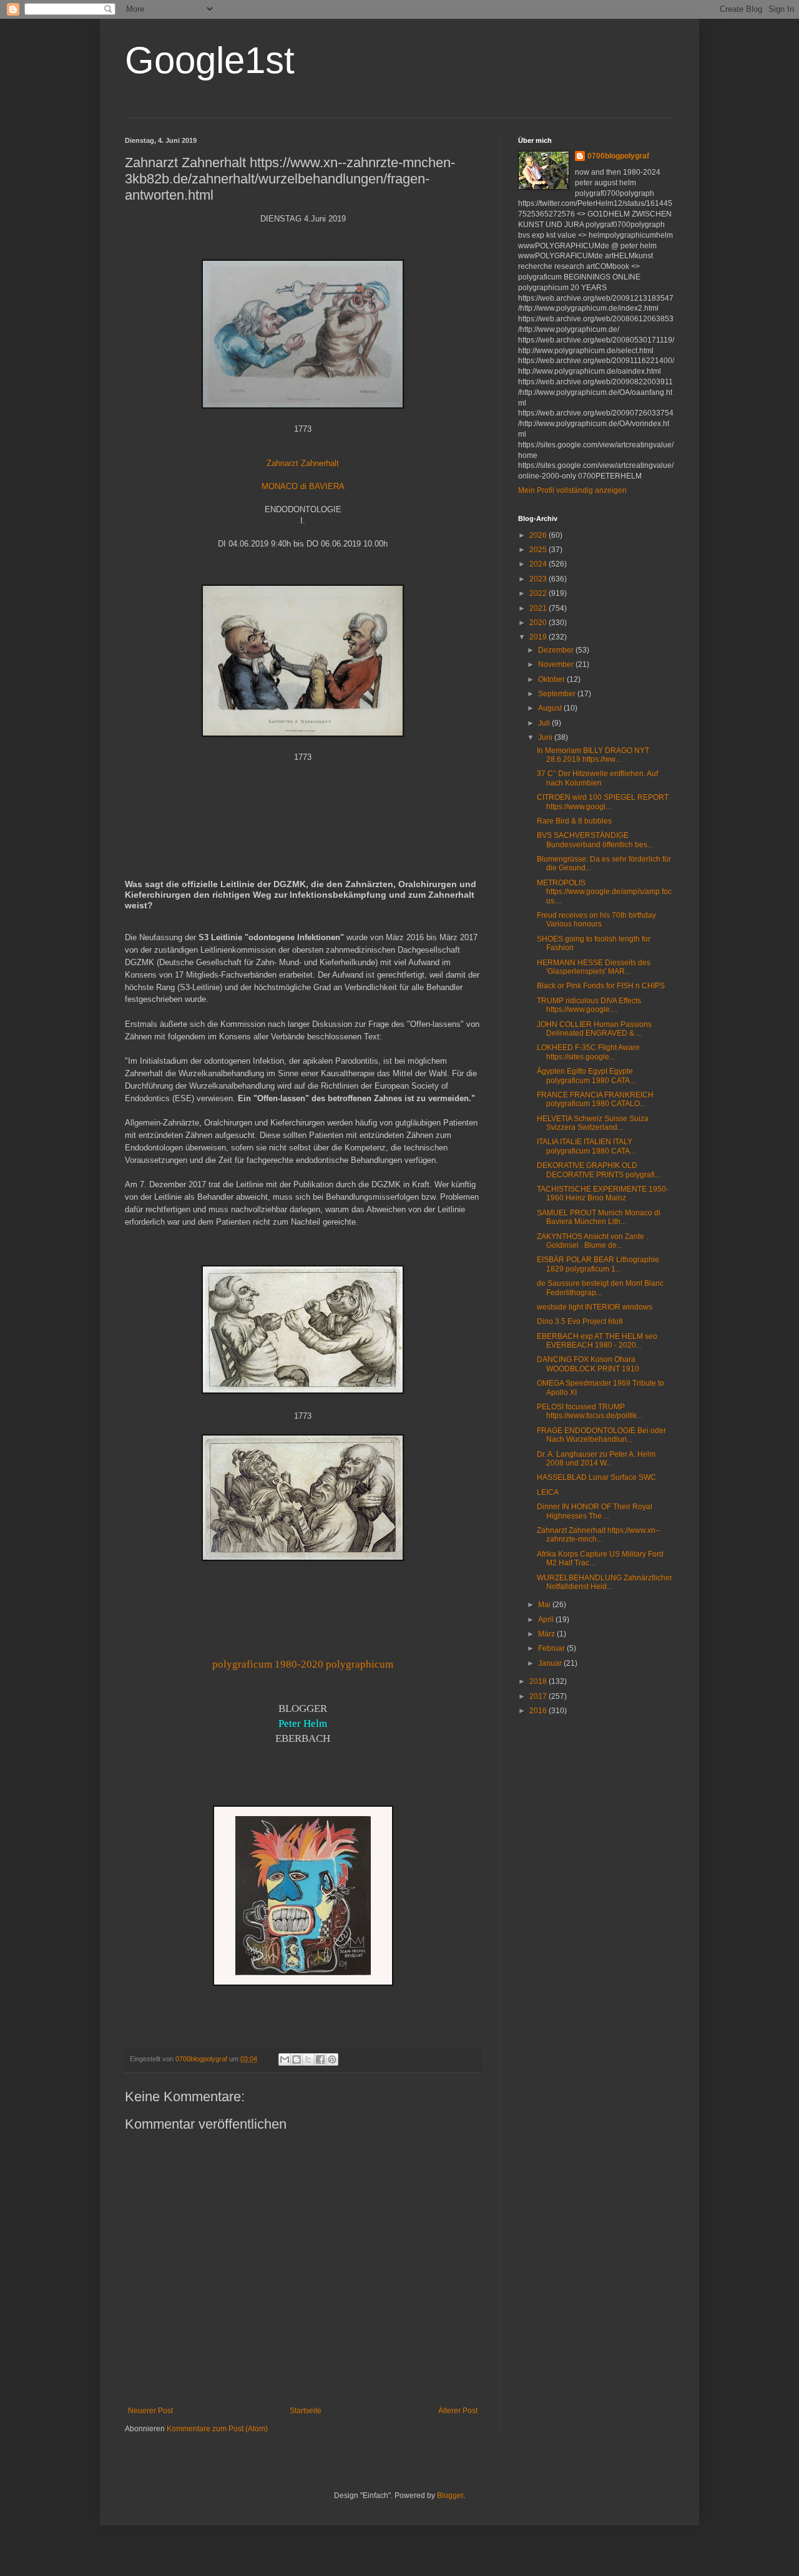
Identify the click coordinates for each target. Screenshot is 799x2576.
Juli (545, 723)
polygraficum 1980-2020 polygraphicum (303, 1664)
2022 (539, 593)
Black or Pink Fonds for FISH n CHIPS (601, 986)
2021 (539, 608)
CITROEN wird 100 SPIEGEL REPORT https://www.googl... (603, 802)
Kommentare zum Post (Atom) (217, 2429)
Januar (551, 1663)
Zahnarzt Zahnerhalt (303, 463)
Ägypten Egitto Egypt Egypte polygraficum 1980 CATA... (586, 1076)
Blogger (450, 2496)
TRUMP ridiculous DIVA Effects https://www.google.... (589, 1005)
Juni (546, 737)
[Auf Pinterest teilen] (332, 2059)
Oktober (552, 679)
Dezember (557, 650)
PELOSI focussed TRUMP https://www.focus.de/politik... (590, 1411)
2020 (539, 623)
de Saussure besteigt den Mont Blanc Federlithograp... (600, 1288)
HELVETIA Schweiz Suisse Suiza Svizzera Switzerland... (593, 1123)
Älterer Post (458, 2411)
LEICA (548, 1492)
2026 (539, 535)
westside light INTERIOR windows (595, 1307)
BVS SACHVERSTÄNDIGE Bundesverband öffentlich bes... (595, 840)
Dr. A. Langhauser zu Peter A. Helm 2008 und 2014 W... (596, 1459)
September (558, 694)
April (547, 1620)
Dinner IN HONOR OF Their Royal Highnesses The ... (595, 1511)
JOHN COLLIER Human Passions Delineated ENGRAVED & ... (594, 1029)
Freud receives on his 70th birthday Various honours (596, 920)
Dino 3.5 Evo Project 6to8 (580, 1321)
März (547, 1634)
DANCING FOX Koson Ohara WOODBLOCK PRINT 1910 (588, 1364)
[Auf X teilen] (308, 2059)
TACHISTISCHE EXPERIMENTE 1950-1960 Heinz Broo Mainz (603, 1193)
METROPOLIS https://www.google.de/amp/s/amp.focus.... (604, 892)
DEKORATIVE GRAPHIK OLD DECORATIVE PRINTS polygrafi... (599, 1170)
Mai (545, 1605)
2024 (539, 564)
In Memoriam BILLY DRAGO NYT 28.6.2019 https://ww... (593, 755)
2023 (539, 579)
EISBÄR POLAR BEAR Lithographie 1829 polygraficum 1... (598, 1264)
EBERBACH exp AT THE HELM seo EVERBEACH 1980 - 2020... (597, 1341)
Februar (552, 1648)
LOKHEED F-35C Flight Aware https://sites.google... (588, 1052)
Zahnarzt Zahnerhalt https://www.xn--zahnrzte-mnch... (599, 1535)
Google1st (210, 60)
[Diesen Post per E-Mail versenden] (285, 2059)
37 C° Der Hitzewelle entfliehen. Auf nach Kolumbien (597, 778)
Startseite (306, 2411)
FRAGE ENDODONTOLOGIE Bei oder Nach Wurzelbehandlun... (601, 1435)
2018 (539, 1681)
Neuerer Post (150, 2411)
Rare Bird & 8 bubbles (574, 821)
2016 (539, 1711)
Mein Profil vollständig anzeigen (572, 490)
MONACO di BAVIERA (303, 486)
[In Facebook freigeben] (320, 2059)
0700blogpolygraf (618, 156)
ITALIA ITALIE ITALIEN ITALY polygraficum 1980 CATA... (586, 1146)
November (557, 664)
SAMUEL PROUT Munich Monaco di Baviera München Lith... (599, 1217)
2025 (539, 550)
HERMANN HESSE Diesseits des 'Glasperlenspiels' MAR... (594, 967)
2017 (539, 1696)
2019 (539, 637)
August (551, 708)
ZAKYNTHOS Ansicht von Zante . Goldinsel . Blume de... (592, 1241)
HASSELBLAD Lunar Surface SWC (596, 1477)
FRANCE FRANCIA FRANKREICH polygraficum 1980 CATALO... (595, 1099)
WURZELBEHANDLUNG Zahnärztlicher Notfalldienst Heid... (605, 1582)
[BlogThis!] (297, 2059)
